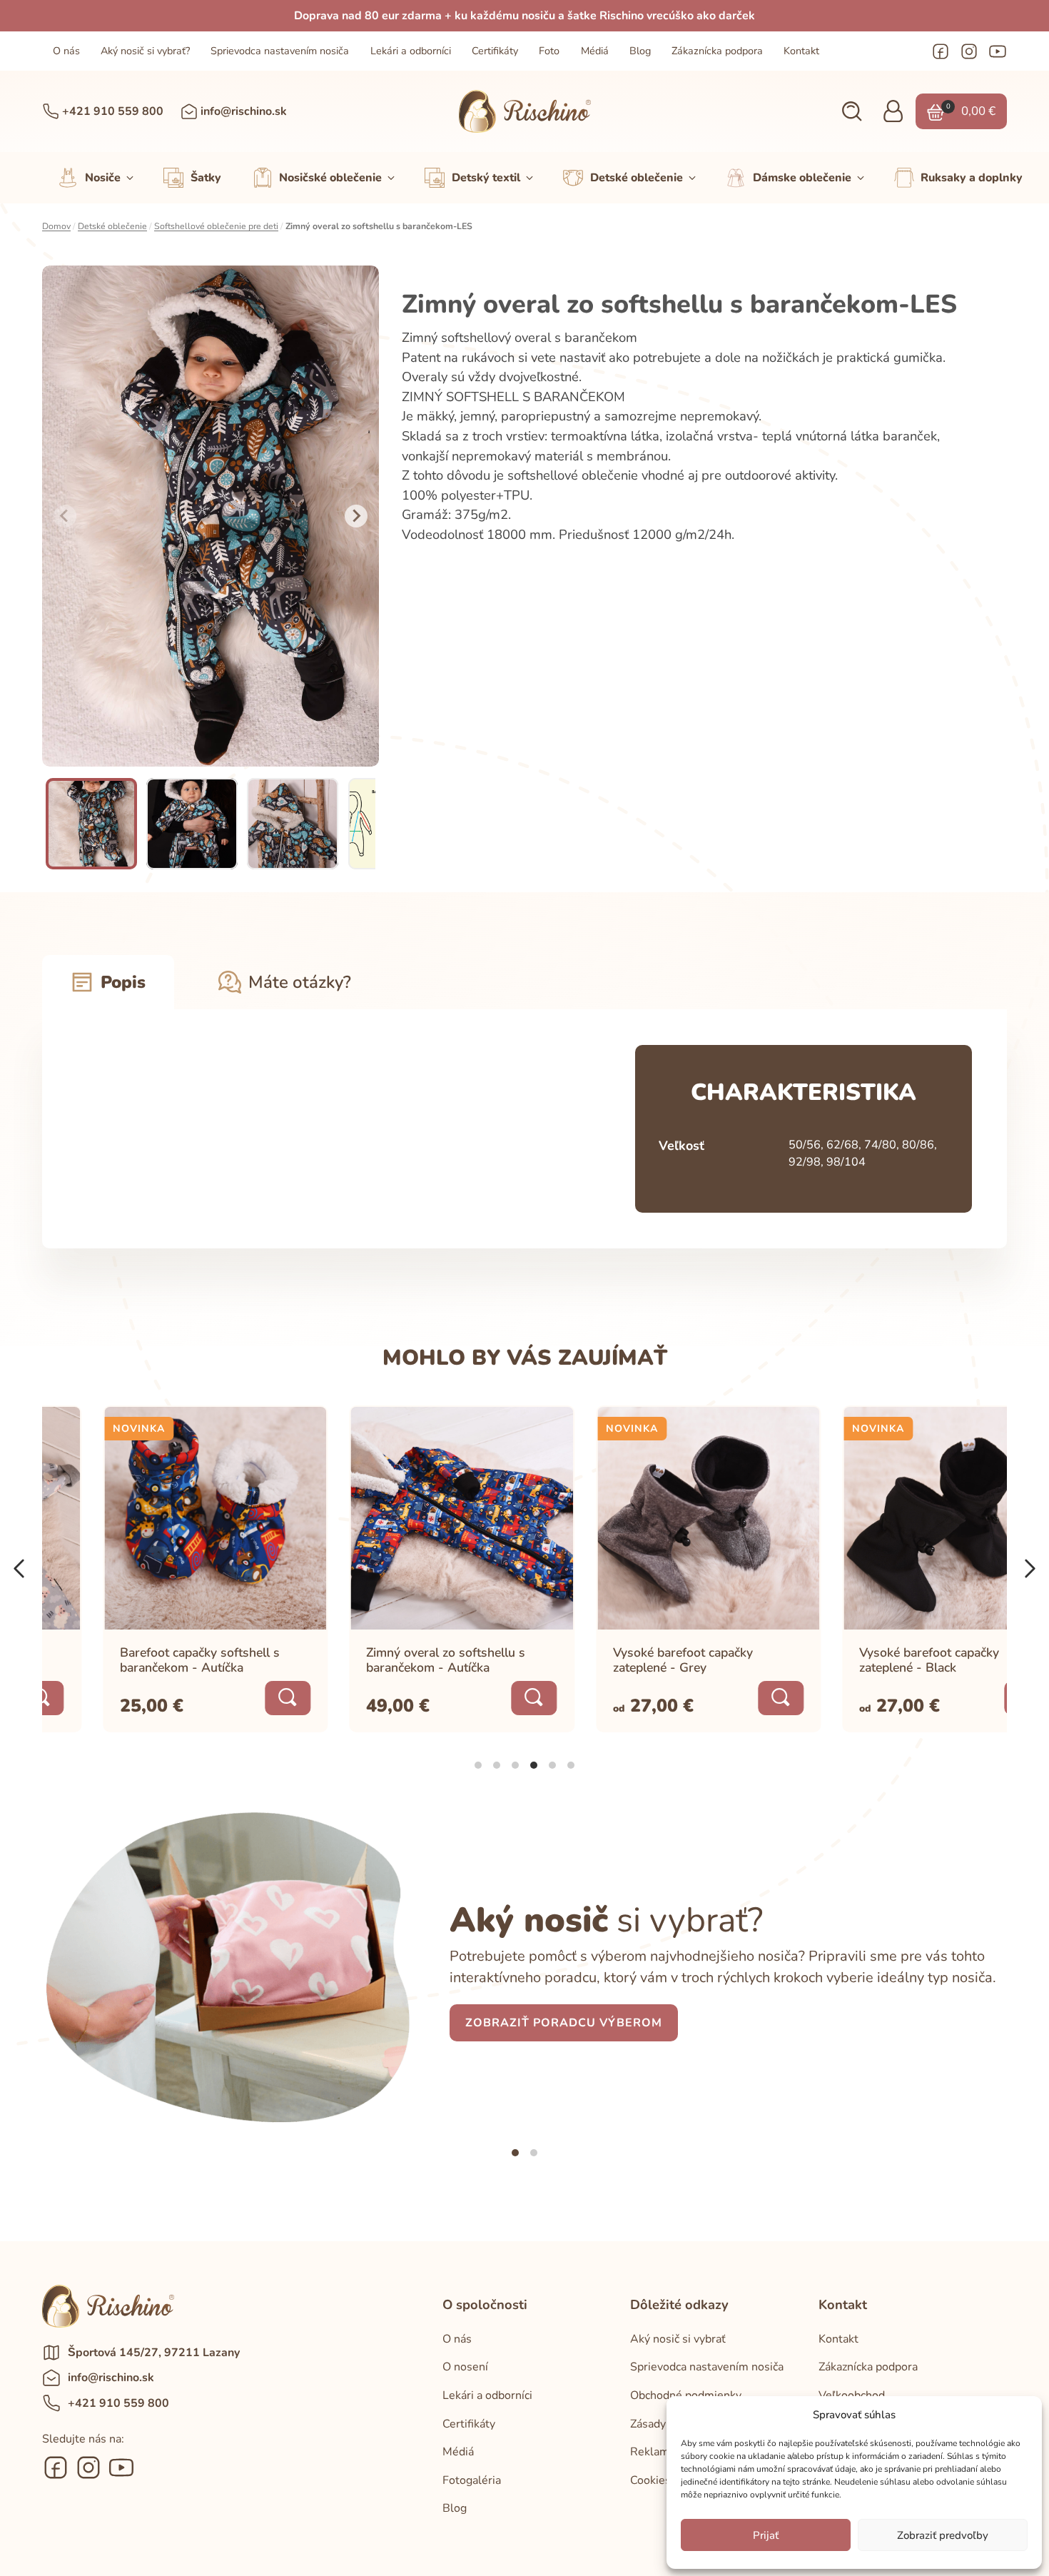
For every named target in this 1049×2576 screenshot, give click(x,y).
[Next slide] (356, 516)
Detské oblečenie (112, 226)
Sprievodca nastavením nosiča (280, 51)
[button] (852, 112)
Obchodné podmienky (686, 2395)
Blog (640, 51)
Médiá (595, 51)
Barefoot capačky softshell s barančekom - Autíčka (140, 1659)
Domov (56, 226)
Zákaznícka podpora (717, 51)
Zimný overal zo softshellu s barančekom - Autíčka (386, 1659)
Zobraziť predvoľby (943, 2535)
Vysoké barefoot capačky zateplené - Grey (623, 1659)
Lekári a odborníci (411, 51)
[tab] (478, 1765)
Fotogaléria (472, 2480)
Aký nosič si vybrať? (145, 51)
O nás (66, 51)
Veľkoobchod (852, 2395)
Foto (549, 51)
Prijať (766, 2535)
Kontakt (801, 51)
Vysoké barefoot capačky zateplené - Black (869, 1659)
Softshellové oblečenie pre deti (216, 226)
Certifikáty (495, 51)
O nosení (465, 2367)
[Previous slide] (65, 516)
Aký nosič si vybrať (678, 2339)
